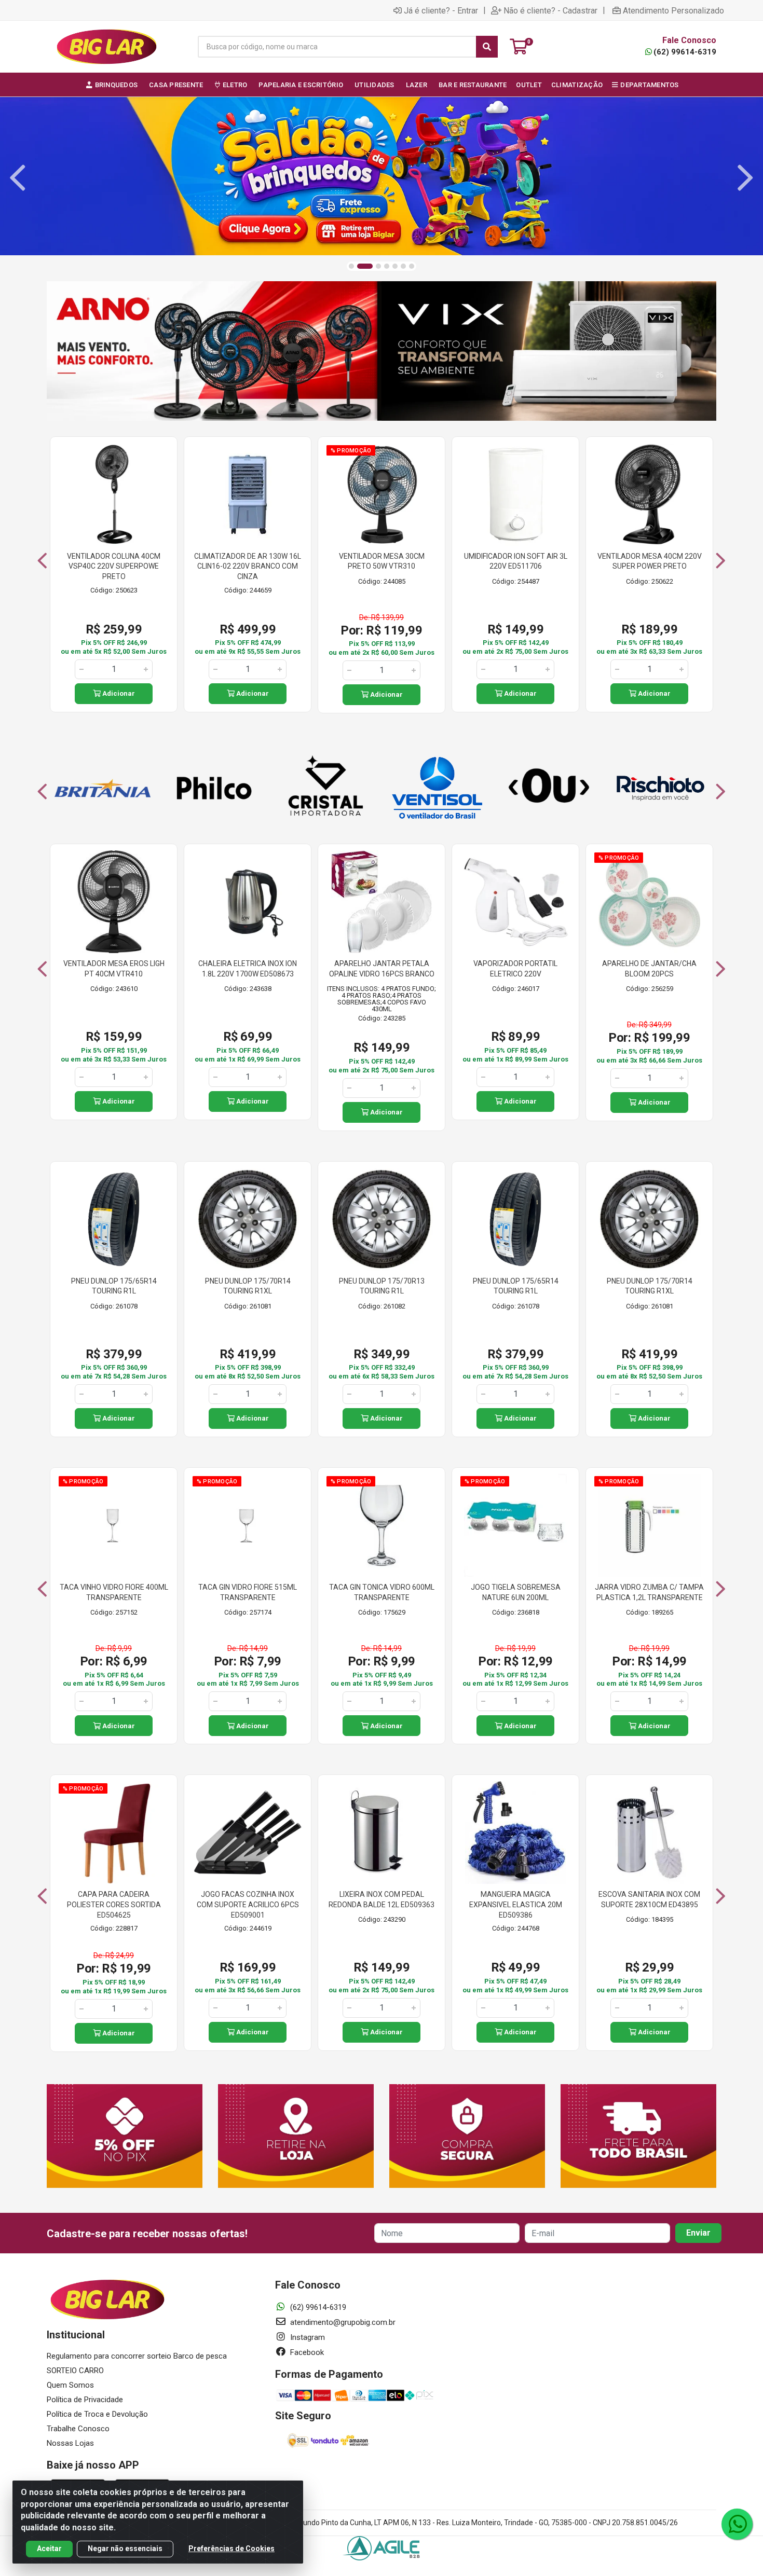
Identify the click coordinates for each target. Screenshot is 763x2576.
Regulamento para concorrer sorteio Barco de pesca (137, 2356)
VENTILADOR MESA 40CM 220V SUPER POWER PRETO (650, 561)
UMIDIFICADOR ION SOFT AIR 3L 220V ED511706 (516, 561)
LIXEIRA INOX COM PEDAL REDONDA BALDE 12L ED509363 (382, 1899)
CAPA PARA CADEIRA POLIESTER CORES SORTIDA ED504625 (114, 1904)
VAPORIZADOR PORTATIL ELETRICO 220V (515, 969)
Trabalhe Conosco (78, 2429)
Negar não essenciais (125, 2549)
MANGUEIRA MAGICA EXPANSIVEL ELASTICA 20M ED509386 (516, 1904)
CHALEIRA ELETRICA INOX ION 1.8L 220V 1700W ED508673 (248, 969)
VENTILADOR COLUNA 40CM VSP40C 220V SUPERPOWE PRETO (114, 566)
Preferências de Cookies (231, 2549)
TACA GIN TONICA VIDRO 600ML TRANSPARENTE (382, 1592)
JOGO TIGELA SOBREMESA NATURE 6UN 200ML (516, 1592)
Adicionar (118, 693)
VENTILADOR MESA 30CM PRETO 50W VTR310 (382, 561)
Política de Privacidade (85, 2400)
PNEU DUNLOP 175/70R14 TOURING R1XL (248, 1286)
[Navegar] (18, 178)
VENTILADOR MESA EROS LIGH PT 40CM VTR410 (114, 969)
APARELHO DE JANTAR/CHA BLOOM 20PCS (649, 969)
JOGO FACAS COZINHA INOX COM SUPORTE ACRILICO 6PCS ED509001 (248, 1904)
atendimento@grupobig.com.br (342, 2322)
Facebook (306, 2352)
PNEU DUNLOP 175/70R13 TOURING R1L (382, 1286)
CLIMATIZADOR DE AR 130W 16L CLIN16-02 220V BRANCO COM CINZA (248, 566)
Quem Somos (70, 2385)
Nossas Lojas (70, 2443)
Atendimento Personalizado (673, 10)
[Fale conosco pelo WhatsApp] (737, 2524)
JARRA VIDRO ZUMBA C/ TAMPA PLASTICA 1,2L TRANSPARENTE (649, 1592)
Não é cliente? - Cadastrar (550, 10)
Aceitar (49, 2549)
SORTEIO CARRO (75, 2371)
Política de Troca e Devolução (97, 2414)
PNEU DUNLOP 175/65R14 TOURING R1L (114, 1286)
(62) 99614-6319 (685, 52)
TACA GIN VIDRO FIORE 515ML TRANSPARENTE (248, 1592)
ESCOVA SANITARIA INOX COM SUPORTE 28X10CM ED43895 (649, 1899)
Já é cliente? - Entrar (441, 10)
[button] (351, 266)
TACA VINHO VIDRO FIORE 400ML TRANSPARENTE (114, 1592)
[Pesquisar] (487, 47)
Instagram (306, 2337)
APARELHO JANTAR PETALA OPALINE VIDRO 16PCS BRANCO (382, 969)
